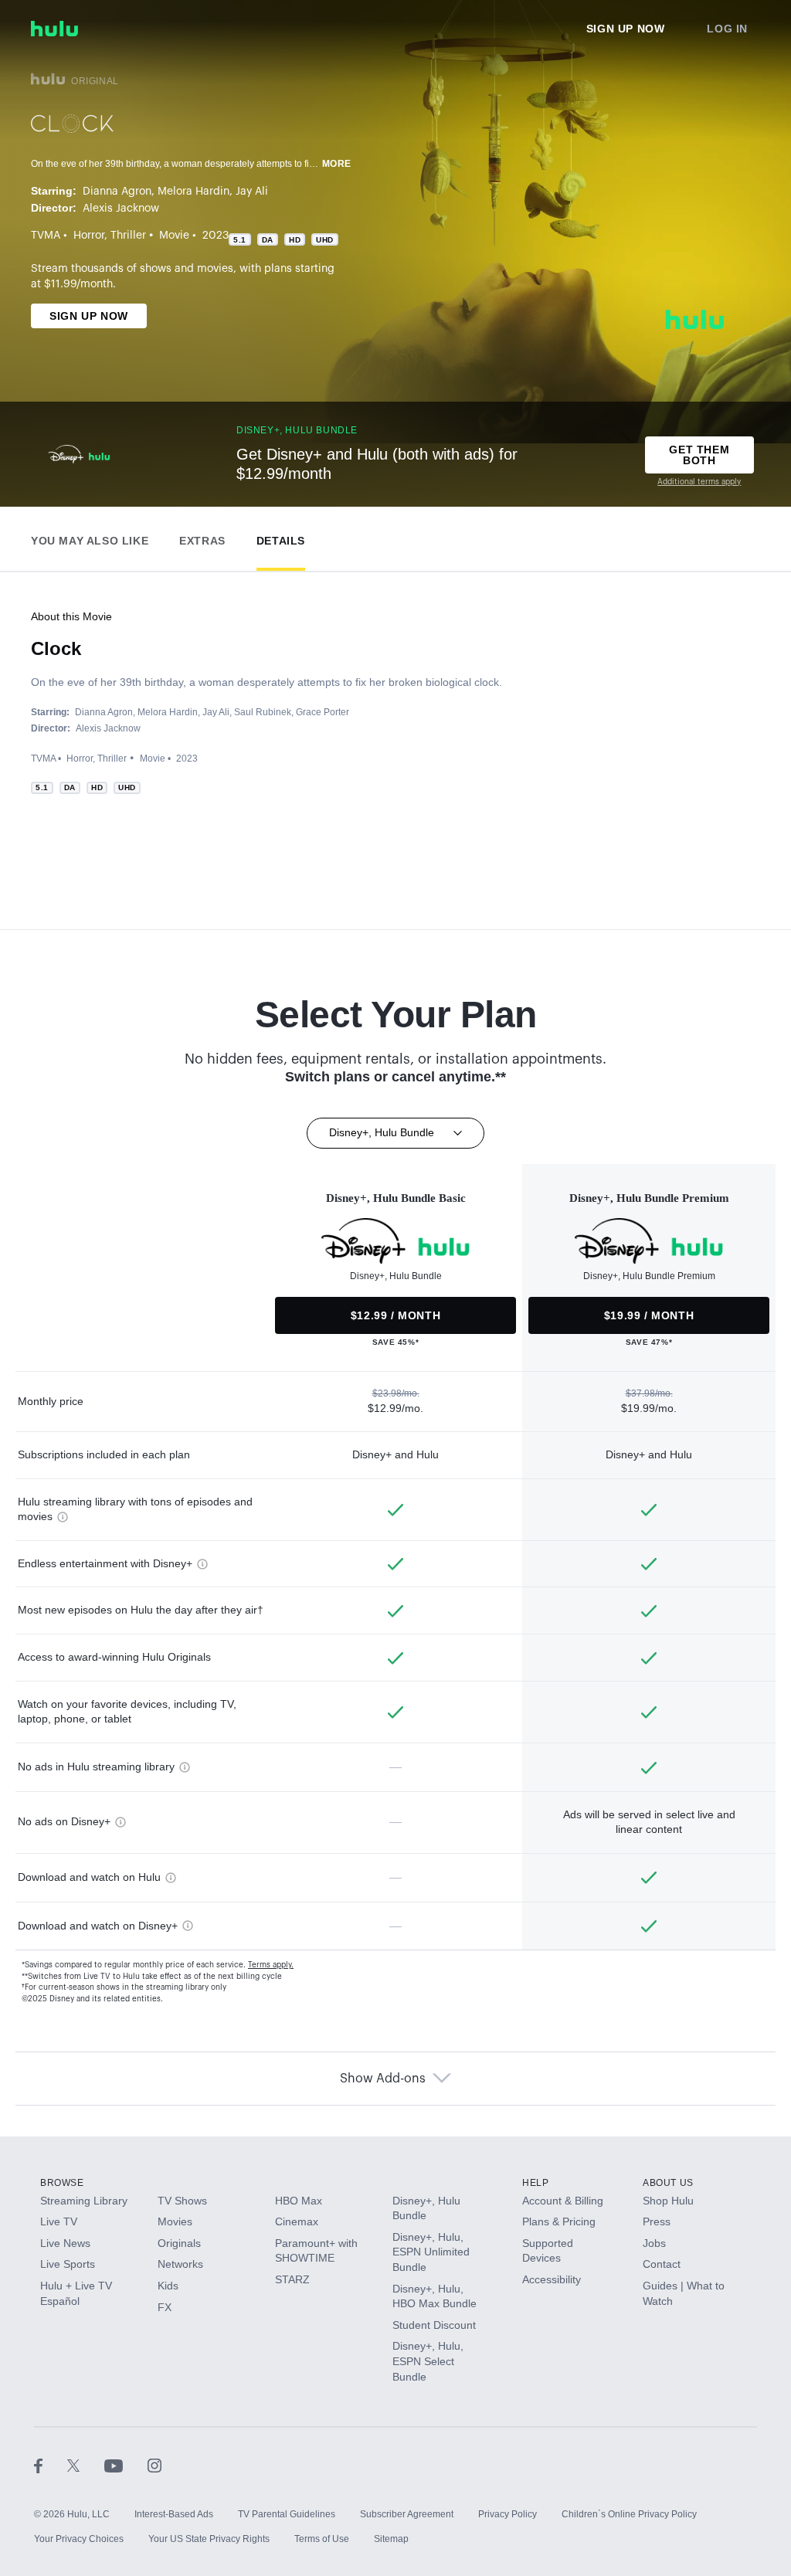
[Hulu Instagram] (154, 2465)
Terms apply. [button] (271, 1965)
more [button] (337, 164)
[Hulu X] (86, 2465)
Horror (89, 236)
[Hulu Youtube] (126, 2465)
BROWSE (62, 2183)
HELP (535, 2183)
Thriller (128, 236)
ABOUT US (668, 2183)
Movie (174, 236)
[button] (90, 537)
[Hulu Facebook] (51, 2465)
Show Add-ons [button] (383, 2079)
